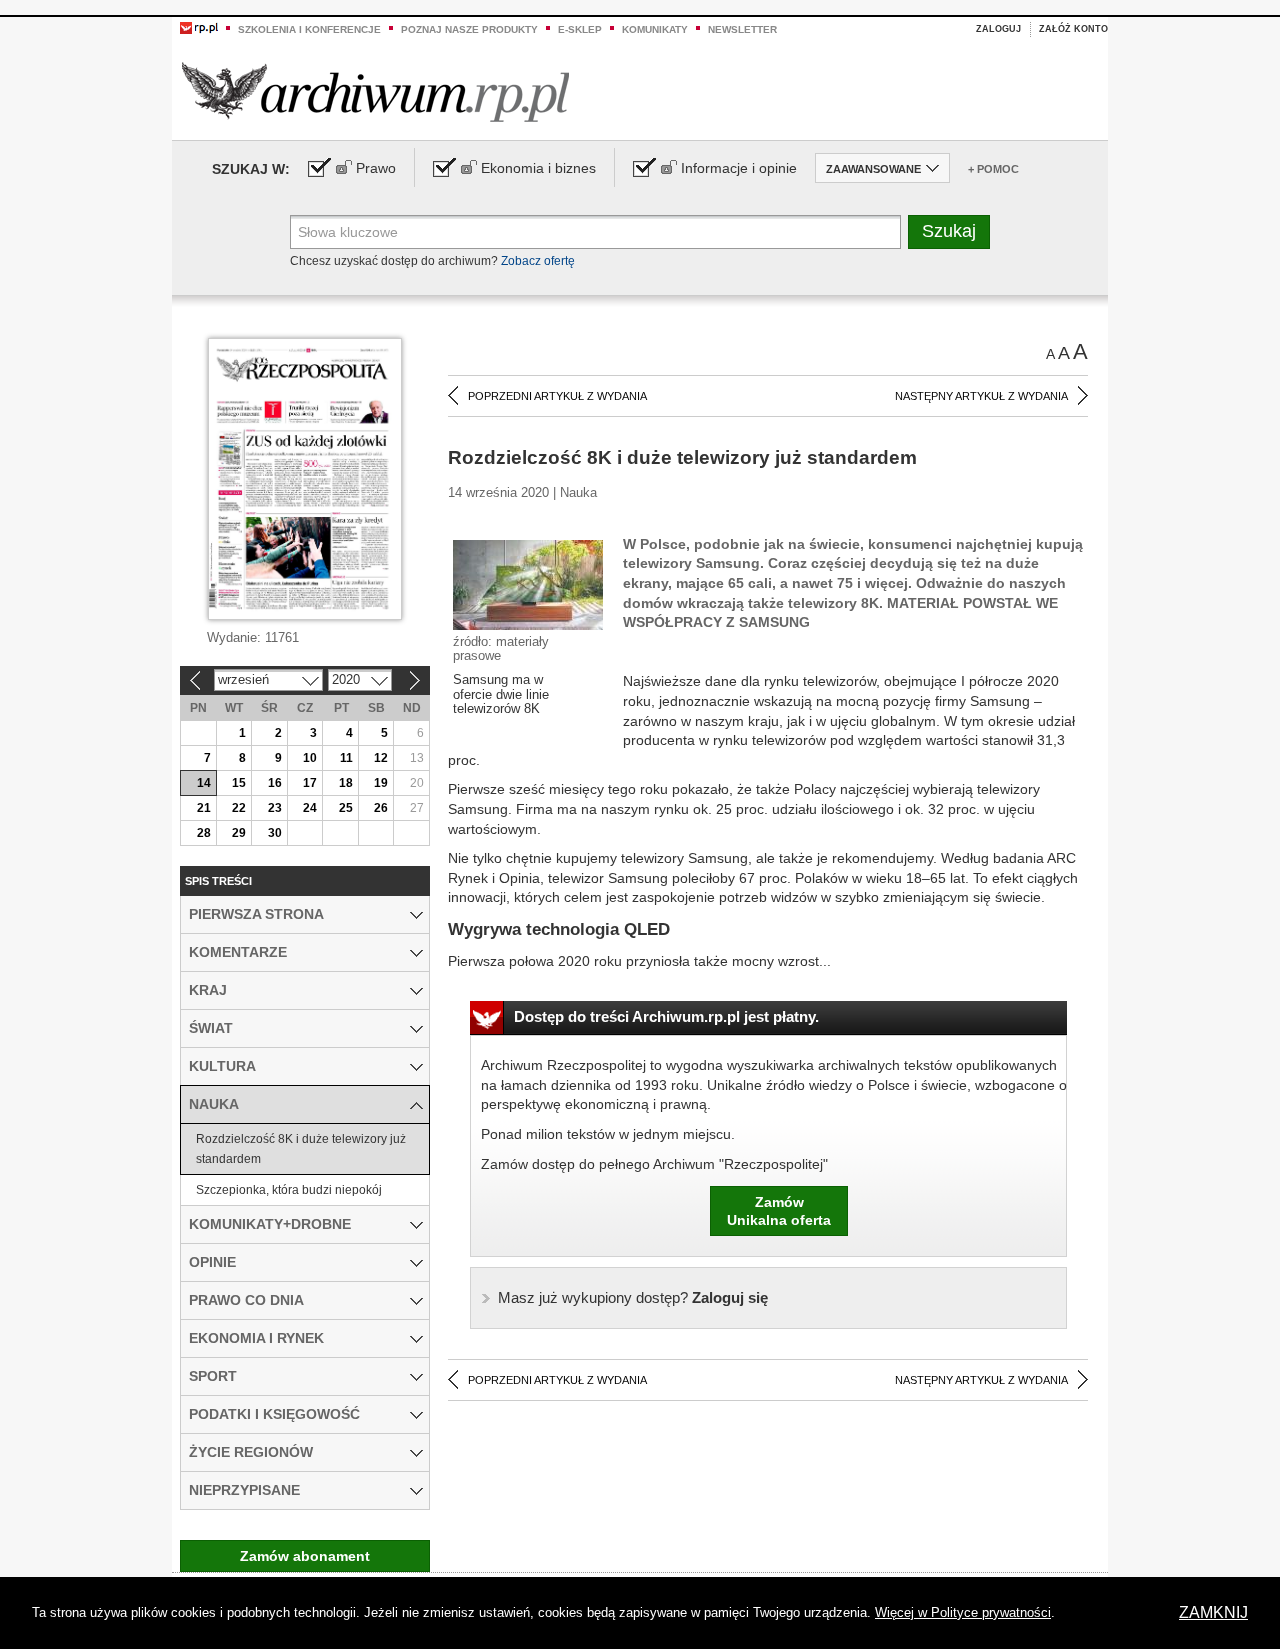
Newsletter (742, 29)
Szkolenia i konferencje (309, 29)
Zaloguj (998, 29)
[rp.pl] (199, 27)
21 (204, 808)
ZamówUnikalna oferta (779, 1211)
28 (204, 833)
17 (310, 783)
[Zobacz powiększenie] (528, 584)
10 (310, 758)
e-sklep (580, 29)
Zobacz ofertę (538, 261)
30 (275, 833)
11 (346, 758)
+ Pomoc (993, 169)
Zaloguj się (633, 1297)
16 (275, 783)
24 (310, 808)
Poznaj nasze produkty (469, 29)
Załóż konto (1073, 29)
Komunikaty (655, 29)
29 (239, 833)
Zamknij (1213, 1612)
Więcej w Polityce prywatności (963, 1612)
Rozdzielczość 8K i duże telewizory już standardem (301, 1149)
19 (381, 783)
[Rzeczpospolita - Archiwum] (375, 91)
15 (239, 783)
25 (346, 808)
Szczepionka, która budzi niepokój (289, 1190)
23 (275, 808)
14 (204, 783)
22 (239, 808)
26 (381, 808)
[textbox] (595, 232)
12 (381, 758)
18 (346, 783)
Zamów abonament (305, 1556)
